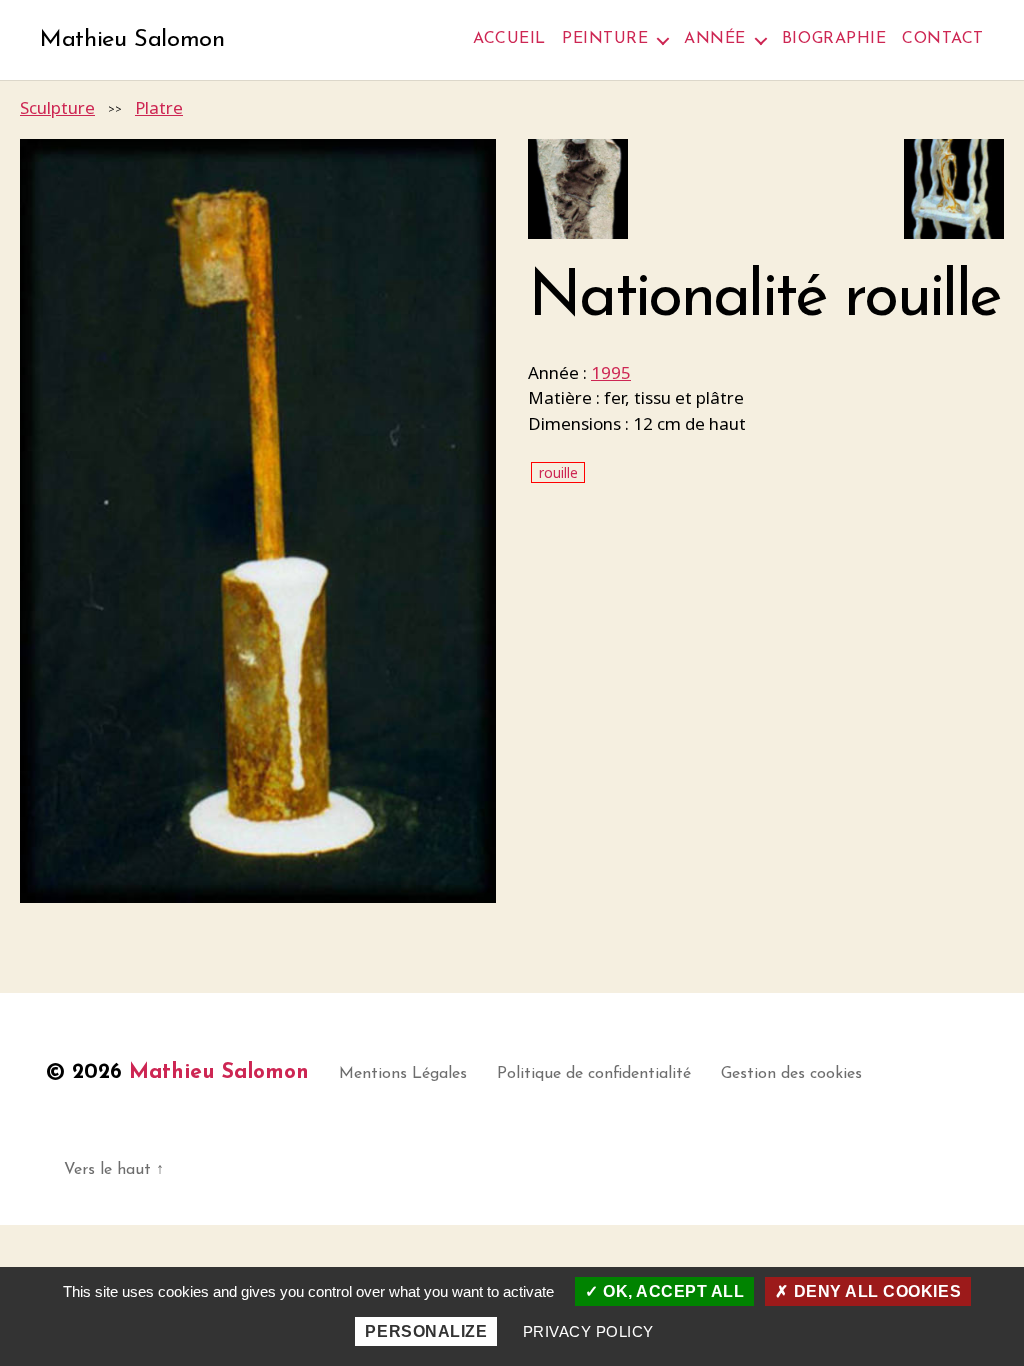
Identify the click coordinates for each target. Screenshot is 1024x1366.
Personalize (426, 1331)
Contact (943, 39)
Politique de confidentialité (594, 1074)
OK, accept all (671, 1291)
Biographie (834, 39)
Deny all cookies (875, 1291)
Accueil (509, 39)
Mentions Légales (403, 1074)
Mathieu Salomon (132, 40)
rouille (558, 472)
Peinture (605, 39)
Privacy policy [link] (588, 1331)
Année (715, 39)
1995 (611, 372)
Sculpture (57, 107)
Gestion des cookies (791, 1074)
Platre (159, 107)
